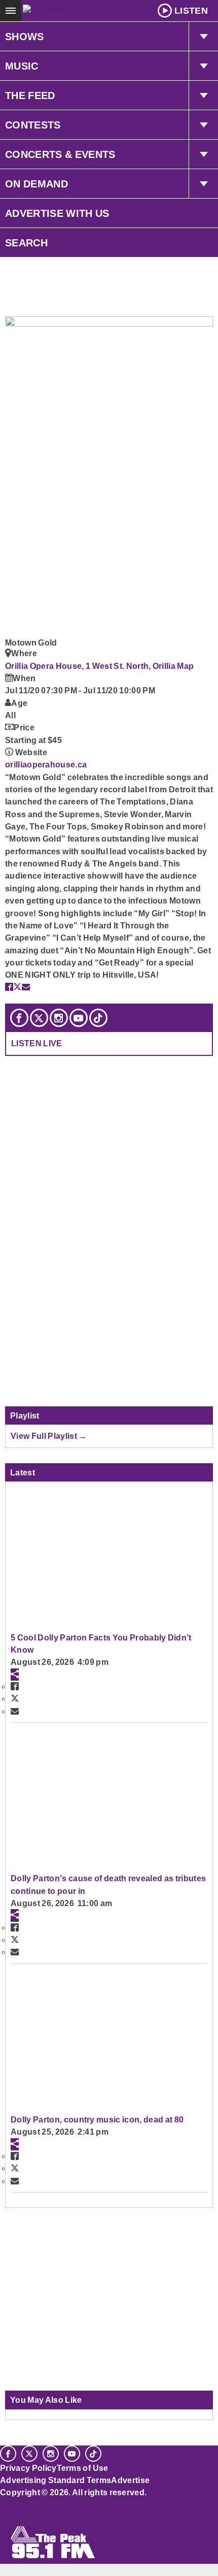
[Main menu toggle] (11, 11)
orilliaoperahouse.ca (46, 764)
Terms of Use (83, 2468)
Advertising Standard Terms (56, 2480)
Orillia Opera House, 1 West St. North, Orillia (91, 666)
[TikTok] (98, 1018)
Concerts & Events (60, 154)
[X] (39, 1018)
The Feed (30, 95)
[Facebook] (19, 1018)
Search (26, 243)
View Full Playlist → (49, 1436)
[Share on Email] (26, 987)
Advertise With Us (57, 213)
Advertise (130, 2480)
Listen (191, 11)
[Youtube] (79, 1018)
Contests (33, 125)
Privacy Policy (28, 2468)
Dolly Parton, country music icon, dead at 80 (97, 2119)
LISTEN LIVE (37, 1043)
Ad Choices (24, 2517)
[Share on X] (17, 987)
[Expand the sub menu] (203, 37)
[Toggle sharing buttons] (15, 1675)
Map (185, 666)
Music (22, 66)
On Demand (37, 184)
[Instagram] (59, 1018)
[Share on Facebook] (9, 987)
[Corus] (2, 2506)
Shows (25, 37)
